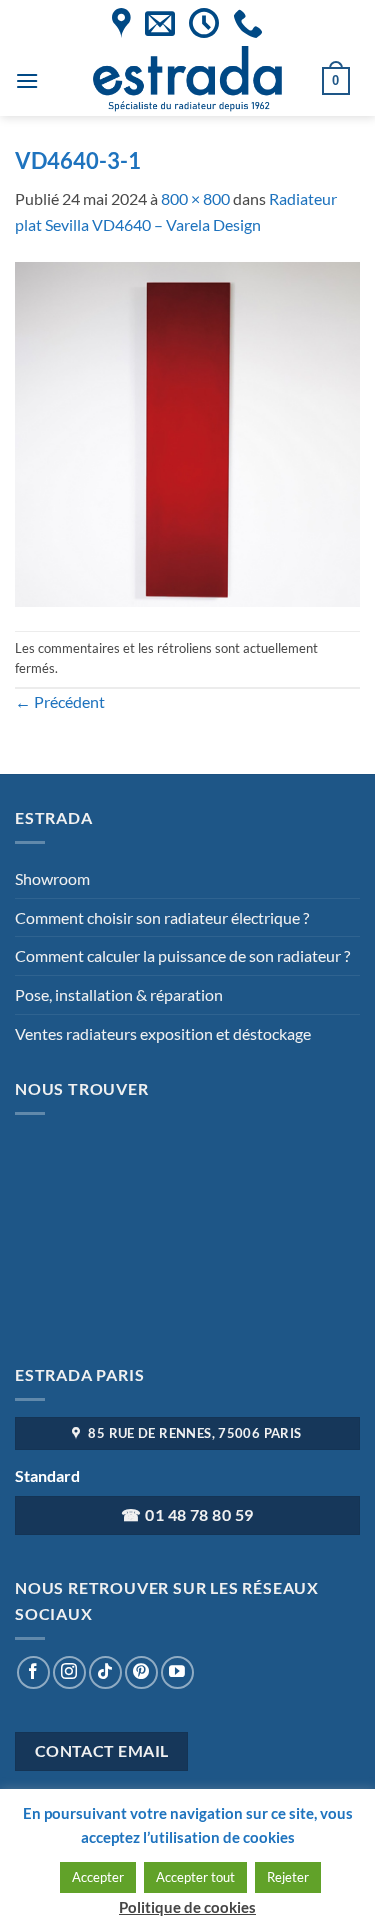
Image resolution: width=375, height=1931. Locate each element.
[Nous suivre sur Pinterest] (141, 1672)
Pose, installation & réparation (119, 994)
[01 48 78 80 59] (248, 23)
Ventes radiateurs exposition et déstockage (163, 1033)
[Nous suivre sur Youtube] (177, 1672)
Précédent (60, 701)
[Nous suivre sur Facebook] (33, 1672)
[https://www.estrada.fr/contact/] (160, 23)
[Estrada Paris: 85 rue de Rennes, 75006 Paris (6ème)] (121, 23)
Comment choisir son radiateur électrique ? (162, 917)
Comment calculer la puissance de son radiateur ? (182, 955)
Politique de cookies (187, 1907)
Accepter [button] (98, 1877)
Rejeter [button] (288, 1877)
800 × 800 (195, 198)
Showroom (52, 878)
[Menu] (27, 80)
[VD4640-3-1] (187, 431)
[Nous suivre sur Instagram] (69, 1672)
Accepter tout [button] (195, 1877)
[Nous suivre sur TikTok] (105, 1672)
